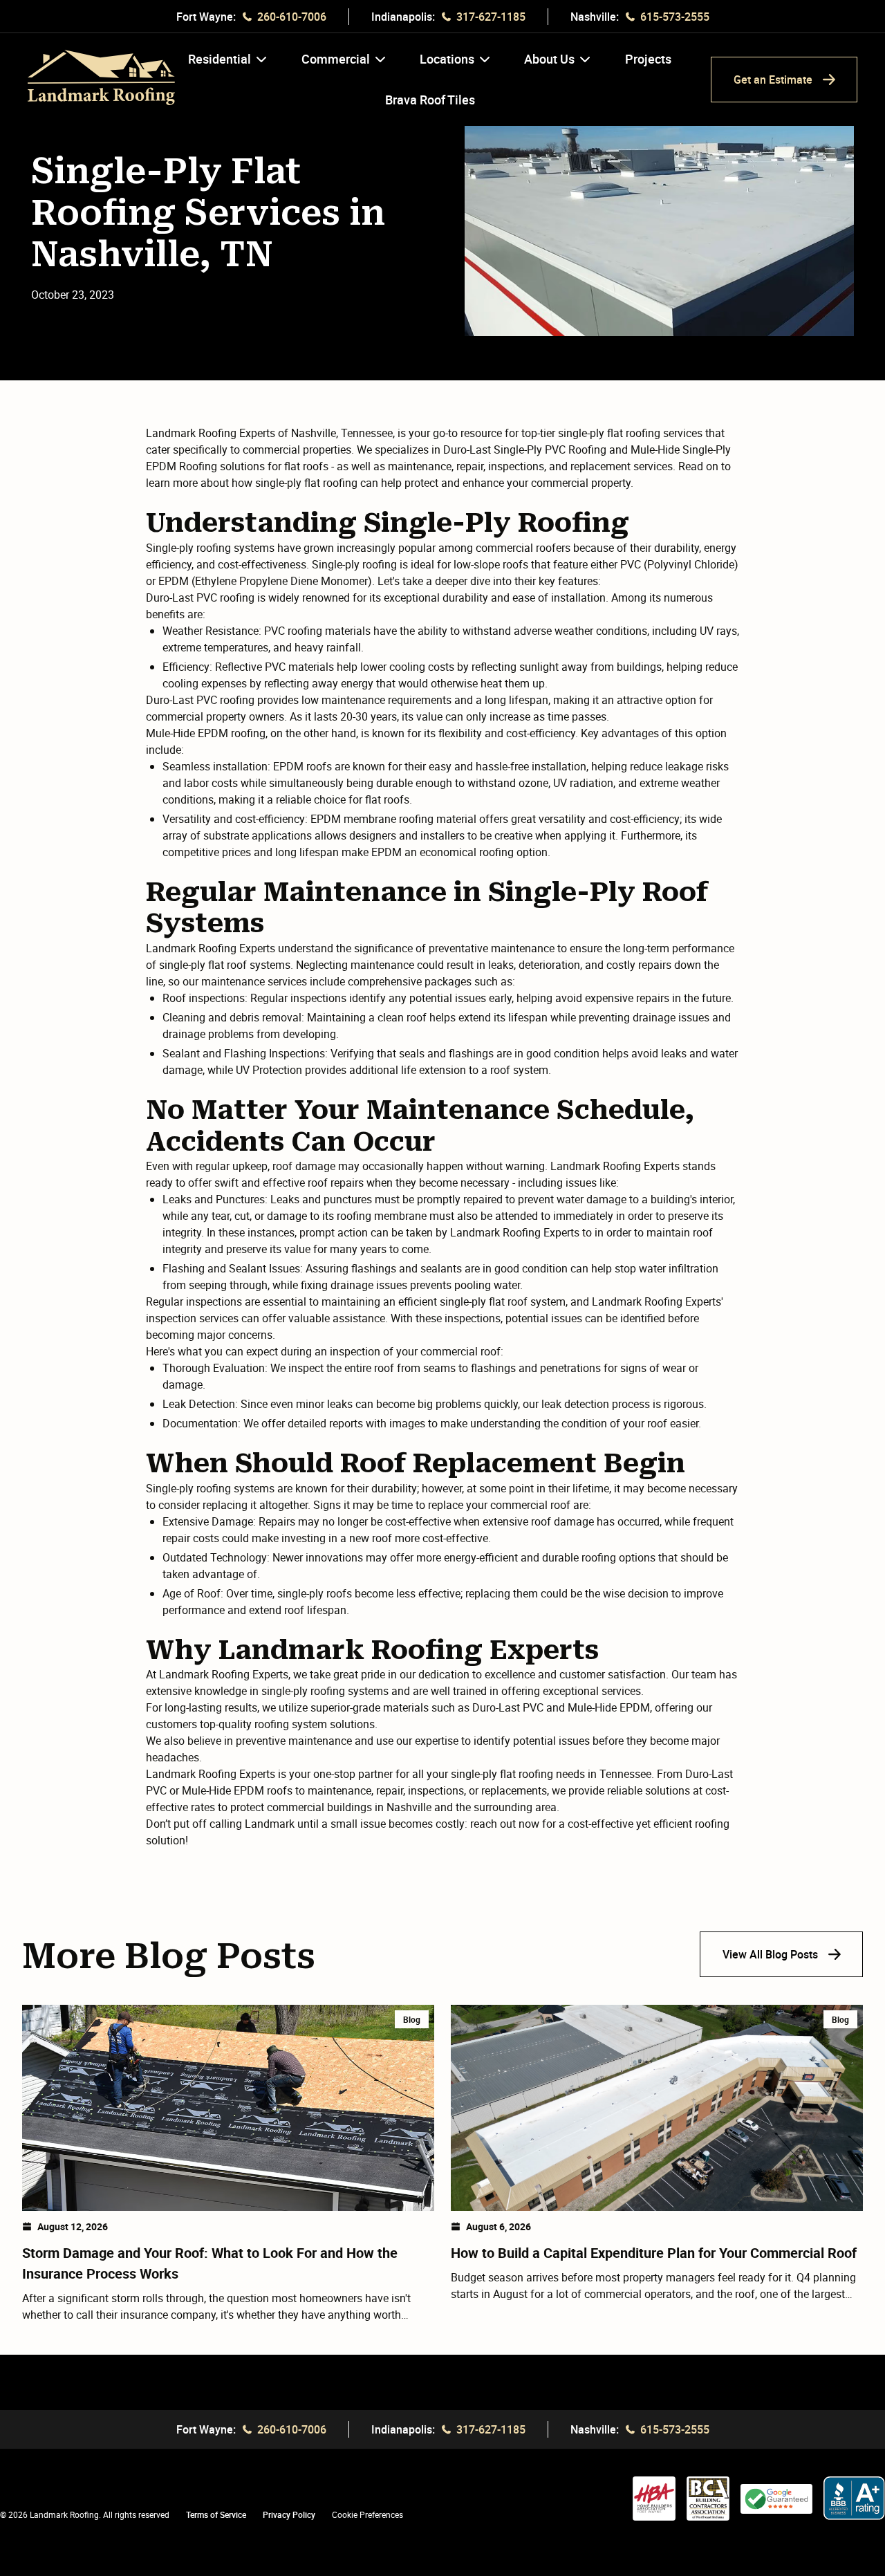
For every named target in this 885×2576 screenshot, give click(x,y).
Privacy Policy (289, 2514)
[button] (227, 70)
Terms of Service (216, 2514)
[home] (101, 77)
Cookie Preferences (367, 2514)
